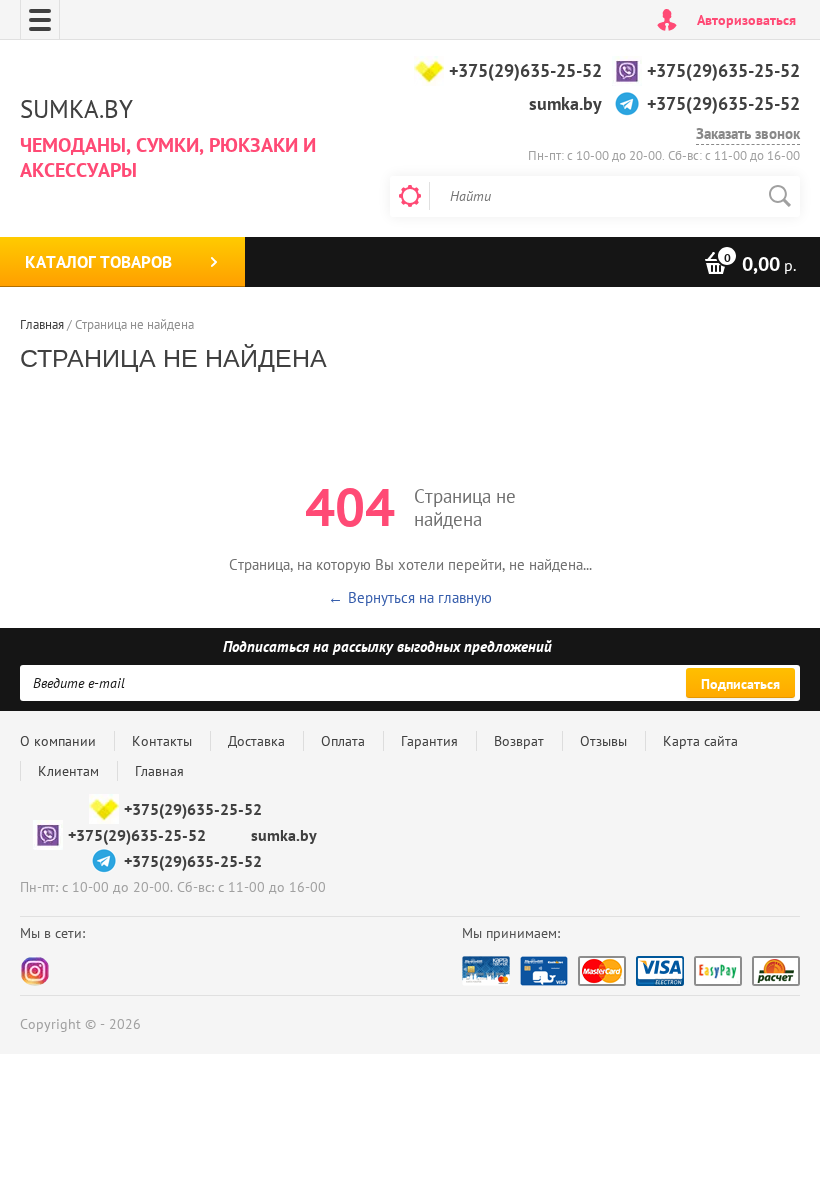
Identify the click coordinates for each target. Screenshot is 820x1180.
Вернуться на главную (420, 597)
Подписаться (740, 684)
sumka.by (565, 103)
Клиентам (68, 771)
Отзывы (603, 741)
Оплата (343, 741)
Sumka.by (76, 109)
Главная (159, 771)
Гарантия (429, 741)
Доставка (256, 741)
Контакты (162, 741)
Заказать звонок (748, 134)
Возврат (519, 741)
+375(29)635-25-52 (525, 70)
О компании (58, 741)
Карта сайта (700, 741)
